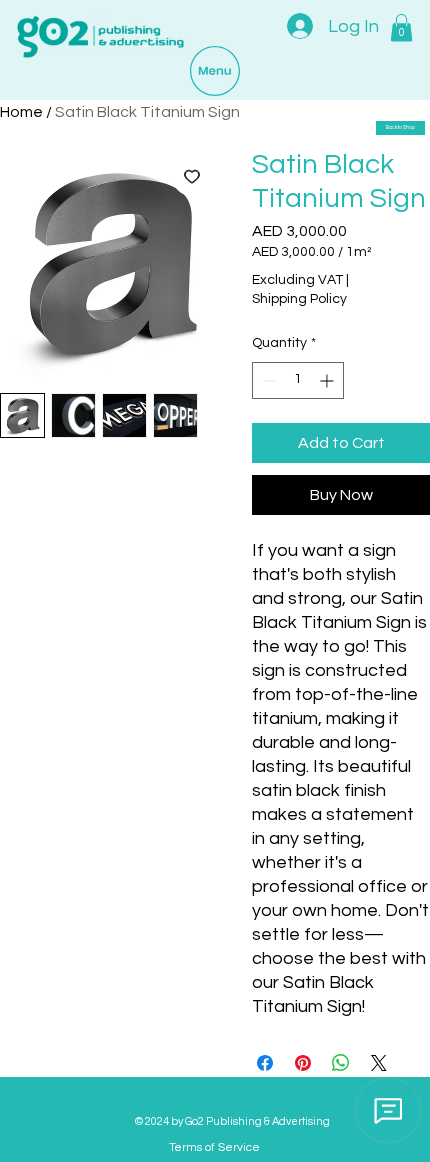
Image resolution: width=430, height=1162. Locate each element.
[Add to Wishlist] (192, 176)
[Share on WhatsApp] (341, 1063)
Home (21, 112)
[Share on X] (379, 1063)
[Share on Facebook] (265, 1063)
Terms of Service (214, 1147)
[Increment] (328, 380)
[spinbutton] (298, 380)
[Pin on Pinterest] (303, 1063)
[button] (401, 27)
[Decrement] (267, 380)
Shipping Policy (299, 299)
